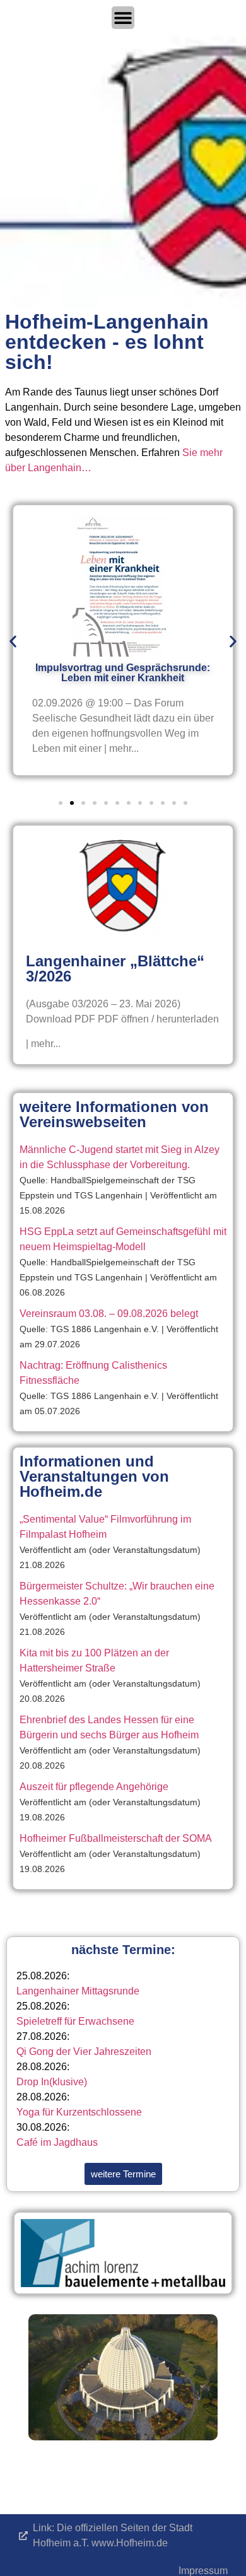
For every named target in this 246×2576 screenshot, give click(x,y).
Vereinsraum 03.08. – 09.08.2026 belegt (109, 1314)
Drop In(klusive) (52, 2082)
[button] (13, 642)
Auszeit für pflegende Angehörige (94, 1787)
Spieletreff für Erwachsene (75, 2021)
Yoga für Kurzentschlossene (79, 2112)
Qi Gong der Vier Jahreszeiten (84, 2052)
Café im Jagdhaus (57, 2142)
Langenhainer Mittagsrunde (78, 1991)
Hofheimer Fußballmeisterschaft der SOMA (116, 1838)
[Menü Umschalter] (123, 18)
